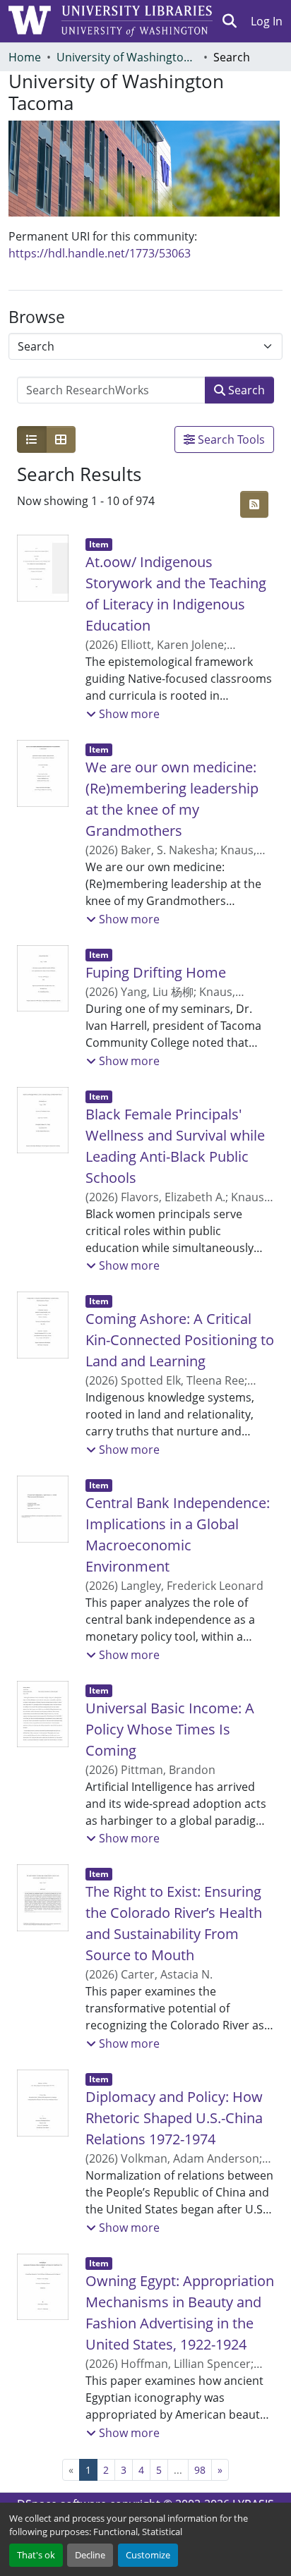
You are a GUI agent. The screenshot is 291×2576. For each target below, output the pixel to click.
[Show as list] (32, 439)
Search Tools (230, 439)
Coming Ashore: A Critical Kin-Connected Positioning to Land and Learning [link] (180, 1340)
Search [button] (245, 390)
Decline (90, 2555)
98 (200, 2470)
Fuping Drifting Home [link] (156, 972)
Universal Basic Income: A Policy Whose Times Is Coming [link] (170, 1729)
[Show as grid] (61, 439)
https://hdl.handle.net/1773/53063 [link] (100, 253)
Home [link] (25, 57)
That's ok (36, 2555)
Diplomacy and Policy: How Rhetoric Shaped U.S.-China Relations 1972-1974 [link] (174, 2118)
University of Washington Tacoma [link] (127, 57)
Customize (148, 2555)
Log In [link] (267, 21)
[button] (230, 21)
